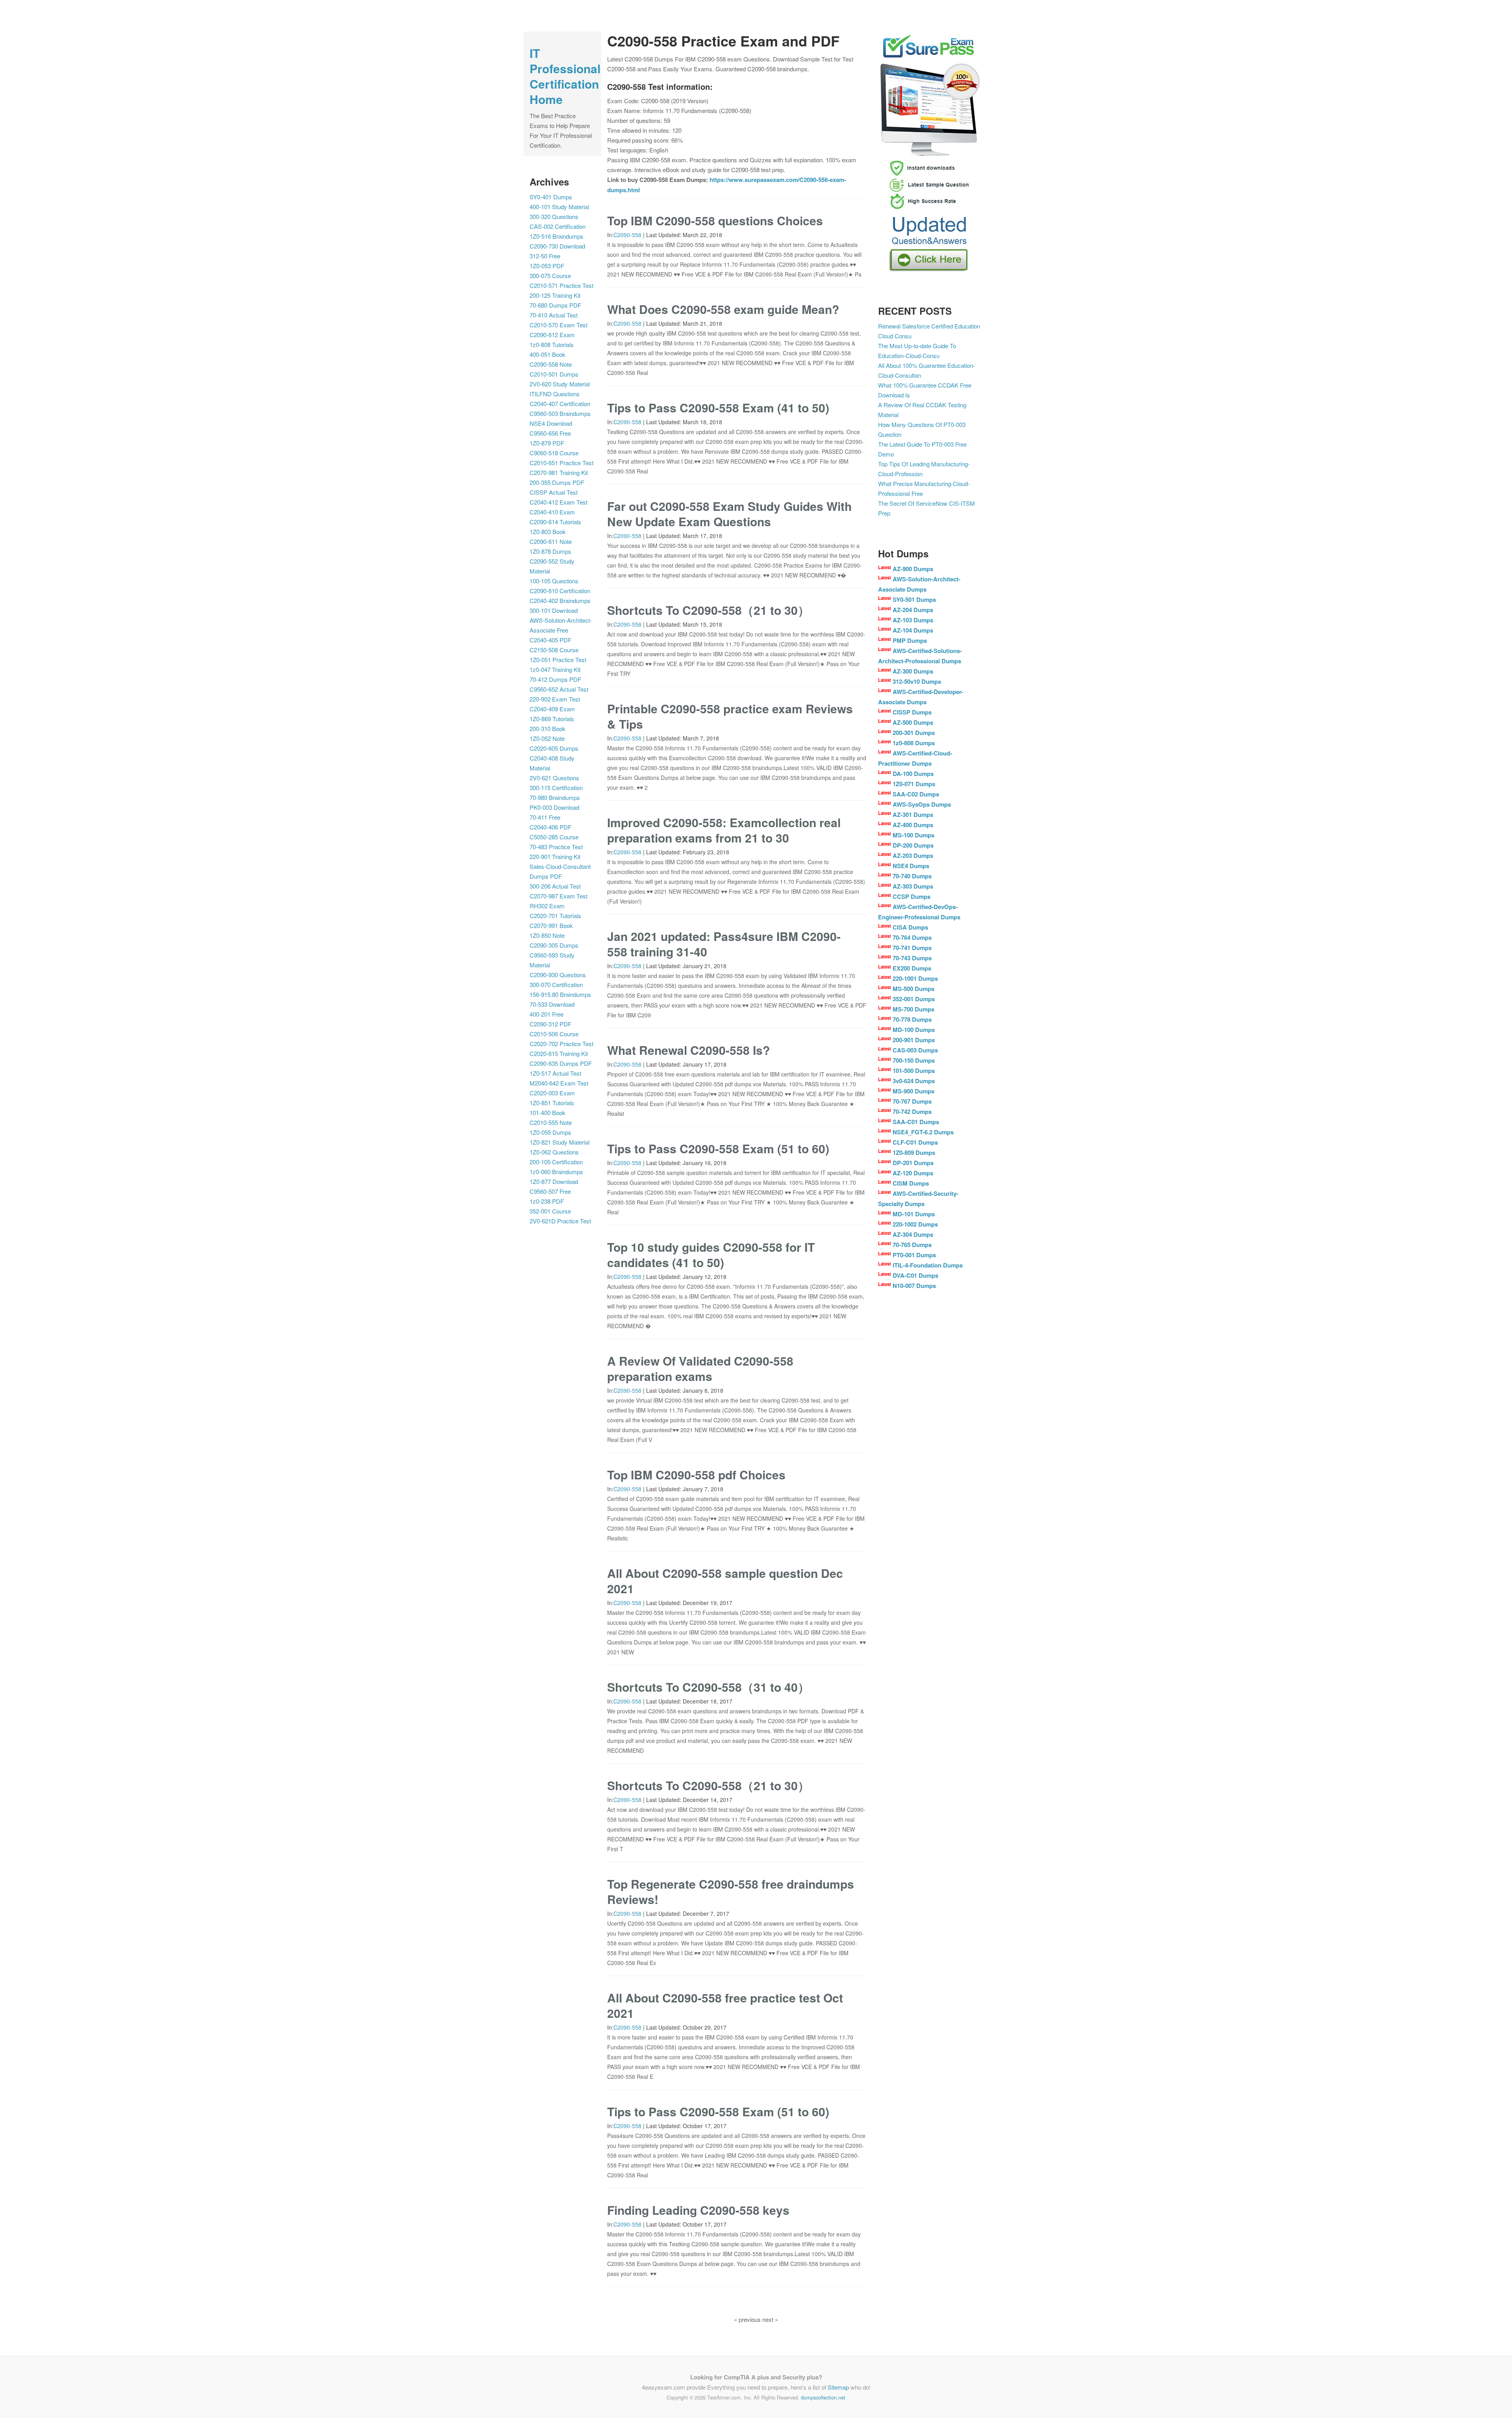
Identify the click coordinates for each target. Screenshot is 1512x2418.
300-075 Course (550, 276)
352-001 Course (550, 1211)
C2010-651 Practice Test (561, 463)
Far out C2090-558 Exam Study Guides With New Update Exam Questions (729, 514)
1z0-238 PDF (547, 1201)
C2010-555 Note (551, 1122)
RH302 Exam (547, 906)
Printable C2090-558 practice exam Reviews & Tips (730, 716)
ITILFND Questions (555, 394)
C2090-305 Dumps (554, 945)
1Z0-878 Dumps (550, 551)
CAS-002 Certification (558, 226)
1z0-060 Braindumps (556, 1172)
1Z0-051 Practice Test (558, 660)
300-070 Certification (556, 984)
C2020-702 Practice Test (561, 1044)
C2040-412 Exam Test (559, 502)
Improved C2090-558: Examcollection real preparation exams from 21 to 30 (724, 830)
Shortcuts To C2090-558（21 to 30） (708, 610)
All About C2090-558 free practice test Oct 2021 (725, 2005)
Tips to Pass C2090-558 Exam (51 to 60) (718, 1148)
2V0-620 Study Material (560, 384)
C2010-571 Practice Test (561, 285)
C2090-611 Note (551, 541)
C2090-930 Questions (558, 975)
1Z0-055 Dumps (550, 1132)
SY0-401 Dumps (551, 197)
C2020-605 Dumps (554, 748)
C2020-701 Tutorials (555, 916)
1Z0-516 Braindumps (557, 236)
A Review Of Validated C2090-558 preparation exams (700, 1368)
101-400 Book (548, 1113)
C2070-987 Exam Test (559, 896)
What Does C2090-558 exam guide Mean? (723, 309)
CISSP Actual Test (554, 492)
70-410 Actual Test (554, 315)
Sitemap (838, 2387)
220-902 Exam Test (555, 699)
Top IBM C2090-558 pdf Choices (696, 1474)
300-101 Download (554, 610)
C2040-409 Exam (552, 709)
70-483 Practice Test (556, 847)
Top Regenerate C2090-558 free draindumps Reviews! (731, 1891)
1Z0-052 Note (547, 738)
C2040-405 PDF (550, 640)
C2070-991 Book (551, 925)
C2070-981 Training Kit (559, 472)
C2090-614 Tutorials (555, 522)
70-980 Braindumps (555, 797)
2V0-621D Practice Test (560, 1221)
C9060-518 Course (554, 453)
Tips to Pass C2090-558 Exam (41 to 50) (718, 407)
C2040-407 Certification (560, 404)
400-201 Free (547, 1014)
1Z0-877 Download (554, 1181)
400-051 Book (548, 354)
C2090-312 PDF (550, 1024)
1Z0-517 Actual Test (555, 1073)
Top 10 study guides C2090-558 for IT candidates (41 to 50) (711, 1254)
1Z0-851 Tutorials (552, 1103)
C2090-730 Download (557, 246)
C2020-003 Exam (552, 1093)
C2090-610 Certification (560, 591)
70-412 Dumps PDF (555, 679)
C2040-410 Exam (552, 512)
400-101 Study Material (559, 207)
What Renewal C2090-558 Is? (688, 1050)
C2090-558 (627, 235)
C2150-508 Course (554, 650)
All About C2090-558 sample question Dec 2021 (725, 1581)
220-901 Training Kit (555, 856)
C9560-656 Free (550, 433)
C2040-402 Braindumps (560, 600)
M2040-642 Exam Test (559, 1083)
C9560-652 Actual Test (559, 689)
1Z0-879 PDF (547, 443)
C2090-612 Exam (552, 335)
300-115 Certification (556, 788)
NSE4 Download (551, 423)
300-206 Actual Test (555, 886)
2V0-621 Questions (554, 778)
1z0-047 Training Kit (555, 669)
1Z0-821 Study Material (560, 1142)
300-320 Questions (554, 216)
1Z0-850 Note (547, 935)
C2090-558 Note (551, 364)
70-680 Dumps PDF (555, 305)
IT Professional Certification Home (565, 76)
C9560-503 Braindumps (560, 413)
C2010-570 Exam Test (559, 325)
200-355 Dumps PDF (557, 482)
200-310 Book (548, 728)
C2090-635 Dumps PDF (561, 1063)
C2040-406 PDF (550, 827)
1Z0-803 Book (548, 532)
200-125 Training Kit (555, 295)
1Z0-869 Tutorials (552, 719)
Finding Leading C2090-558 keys (698, 2210)
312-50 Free (545, 256)
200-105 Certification (556, 1162)
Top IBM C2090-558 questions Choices (715, 220)
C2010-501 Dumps (554, 374)
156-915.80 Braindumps (560, 994)
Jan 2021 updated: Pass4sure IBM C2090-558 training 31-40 (724, 944)
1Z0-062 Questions (554, 1152)
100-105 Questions (554, 581)
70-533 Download (552, 1004)
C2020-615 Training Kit (559, 1053)
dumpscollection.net (823, 2397)
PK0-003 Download (554, 807)
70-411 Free (545, 817)
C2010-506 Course (554, 1034)
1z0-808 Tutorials (552, 344)
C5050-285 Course (554, 837)
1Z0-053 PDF (547, 266)
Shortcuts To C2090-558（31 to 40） (708, 1687)
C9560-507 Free (550, 1191)
